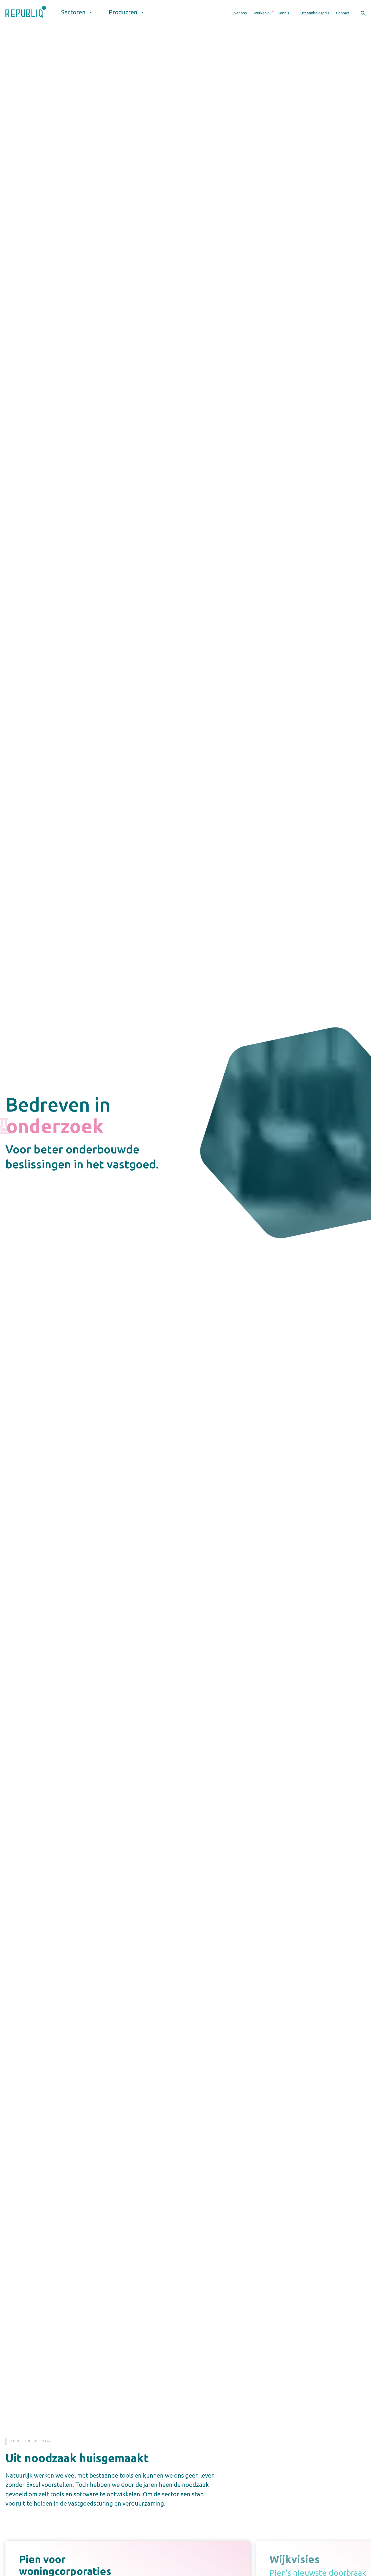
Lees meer (160, 2367)
